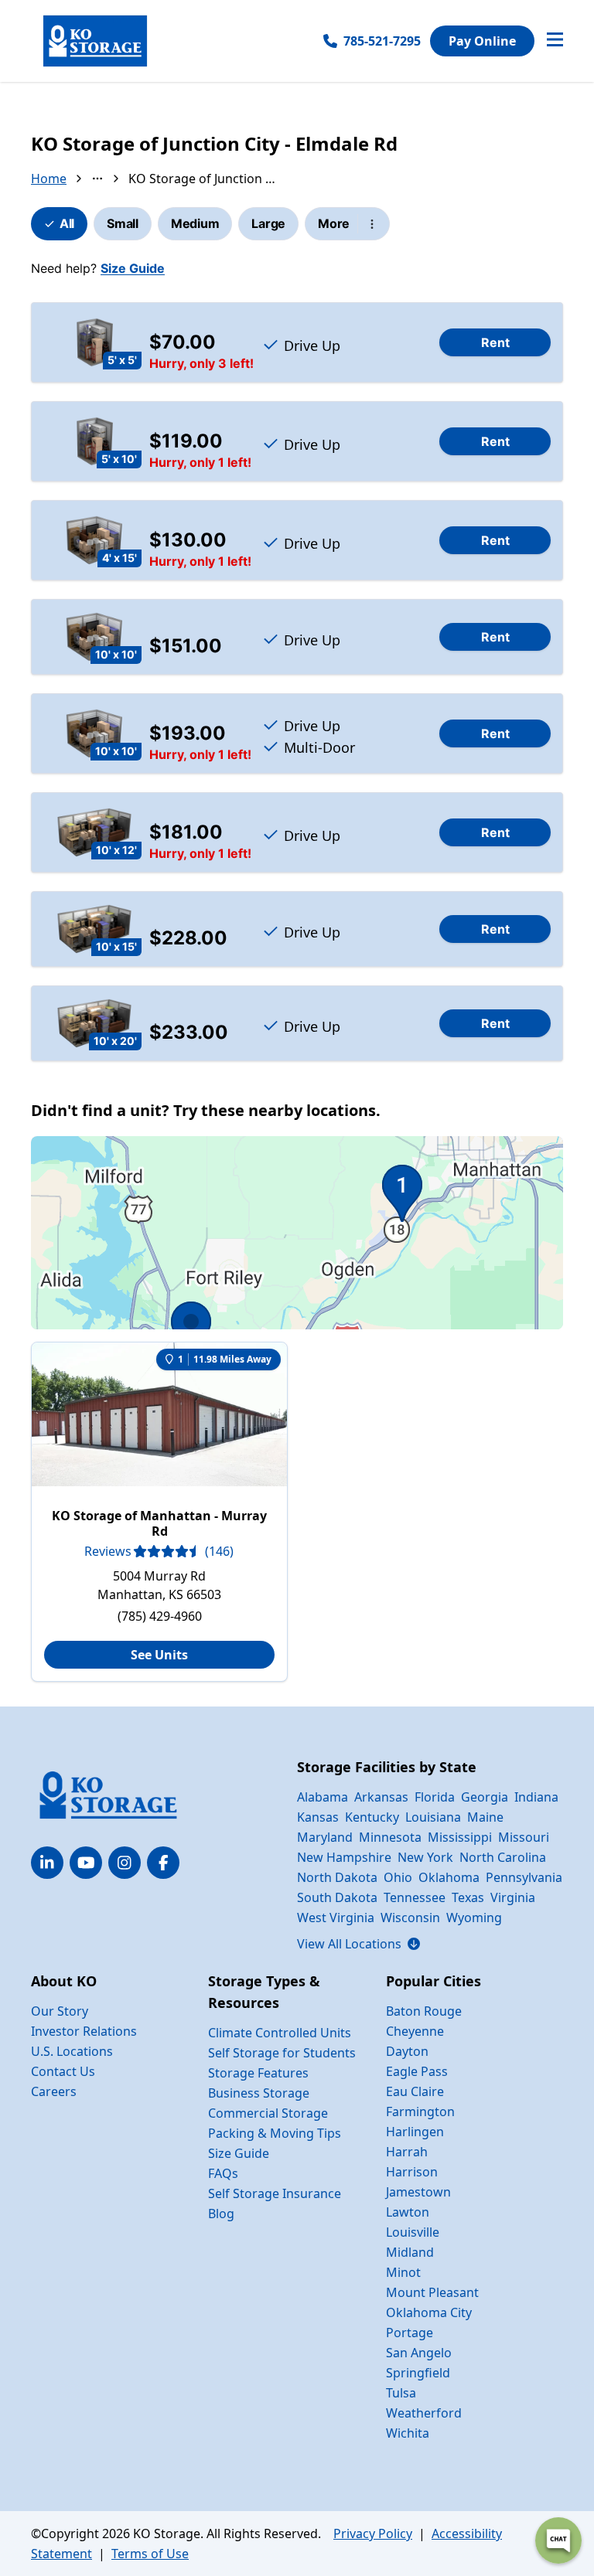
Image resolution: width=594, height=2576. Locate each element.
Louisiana (433, 1817)
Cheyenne (415, 2031)
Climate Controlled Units (280, 2033)
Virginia (513, 1897)
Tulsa (401, 2393)
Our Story (60, 2011)
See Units (159, 1655)
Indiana (536, 1797)
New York (425, 1857)
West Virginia (336, 1918)
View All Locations (358, 1944)
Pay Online (482, 41)
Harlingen (415, 2132)
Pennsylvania (524, 1877)
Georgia (485, 1797)
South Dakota (337, 1897)
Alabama (323, 1797)
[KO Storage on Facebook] (163, 1863)
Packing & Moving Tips (275, 2133)
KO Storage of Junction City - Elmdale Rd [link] (203, 179)
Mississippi (460, 1837)
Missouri (524, 1837)
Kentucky (372, 1817)
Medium (195, 223)
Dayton (407, 2051)
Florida (435, 1797)
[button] (297, 1291)
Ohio (398, 1877)
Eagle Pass (417, 2071)
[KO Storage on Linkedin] (47, 1863)
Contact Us (63, 2071)
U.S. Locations (72, 2051)
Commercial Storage (268, 2113)
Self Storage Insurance (275, 2193)
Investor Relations (84, 2031)
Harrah (407, 2152)
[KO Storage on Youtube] (86, 1863)
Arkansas (381, 1797)
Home (49, 179)
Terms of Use (150, 2554)
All (67, 223)
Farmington (420, 2112)
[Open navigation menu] (555, 41)
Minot (403, 2272)
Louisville (413, 2232)
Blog (221, 2214)
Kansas (318, 1817)
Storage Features (258, 2073)
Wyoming (474, 1918)
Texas (468, 1897)
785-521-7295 (382, 41)
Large (268, 223)
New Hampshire (344, 1857)
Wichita (408, 2433)
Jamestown (418, 2192)
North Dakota (337, 1877)
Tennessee (415, 1897)
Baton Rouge (424, 2011)
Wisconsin (410, 1918)
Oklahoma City (429, 2312)
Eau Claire (415, 2091)
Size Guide (133, 268)
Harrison (412, 2172)
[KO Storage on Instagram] (125, 1863)
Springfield (418, 2373)
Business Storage (259, 2093)
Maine (485, 1817)
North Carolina (503, 1857)
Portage (410, 2333)
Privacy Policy (373, 2533)
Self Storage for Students (282, 2053)
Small (123, 223)
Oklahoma (449, 1877)
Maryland (325, 1837)
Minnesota (390, 1837)
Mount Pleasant (432, 2292)
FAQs (223, 2173)
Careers (54, 2091)
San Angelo (419, 2353)
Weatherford (424, 2413)
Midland (410, 2252)
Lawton (408, 2212)
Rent (495, 342)
